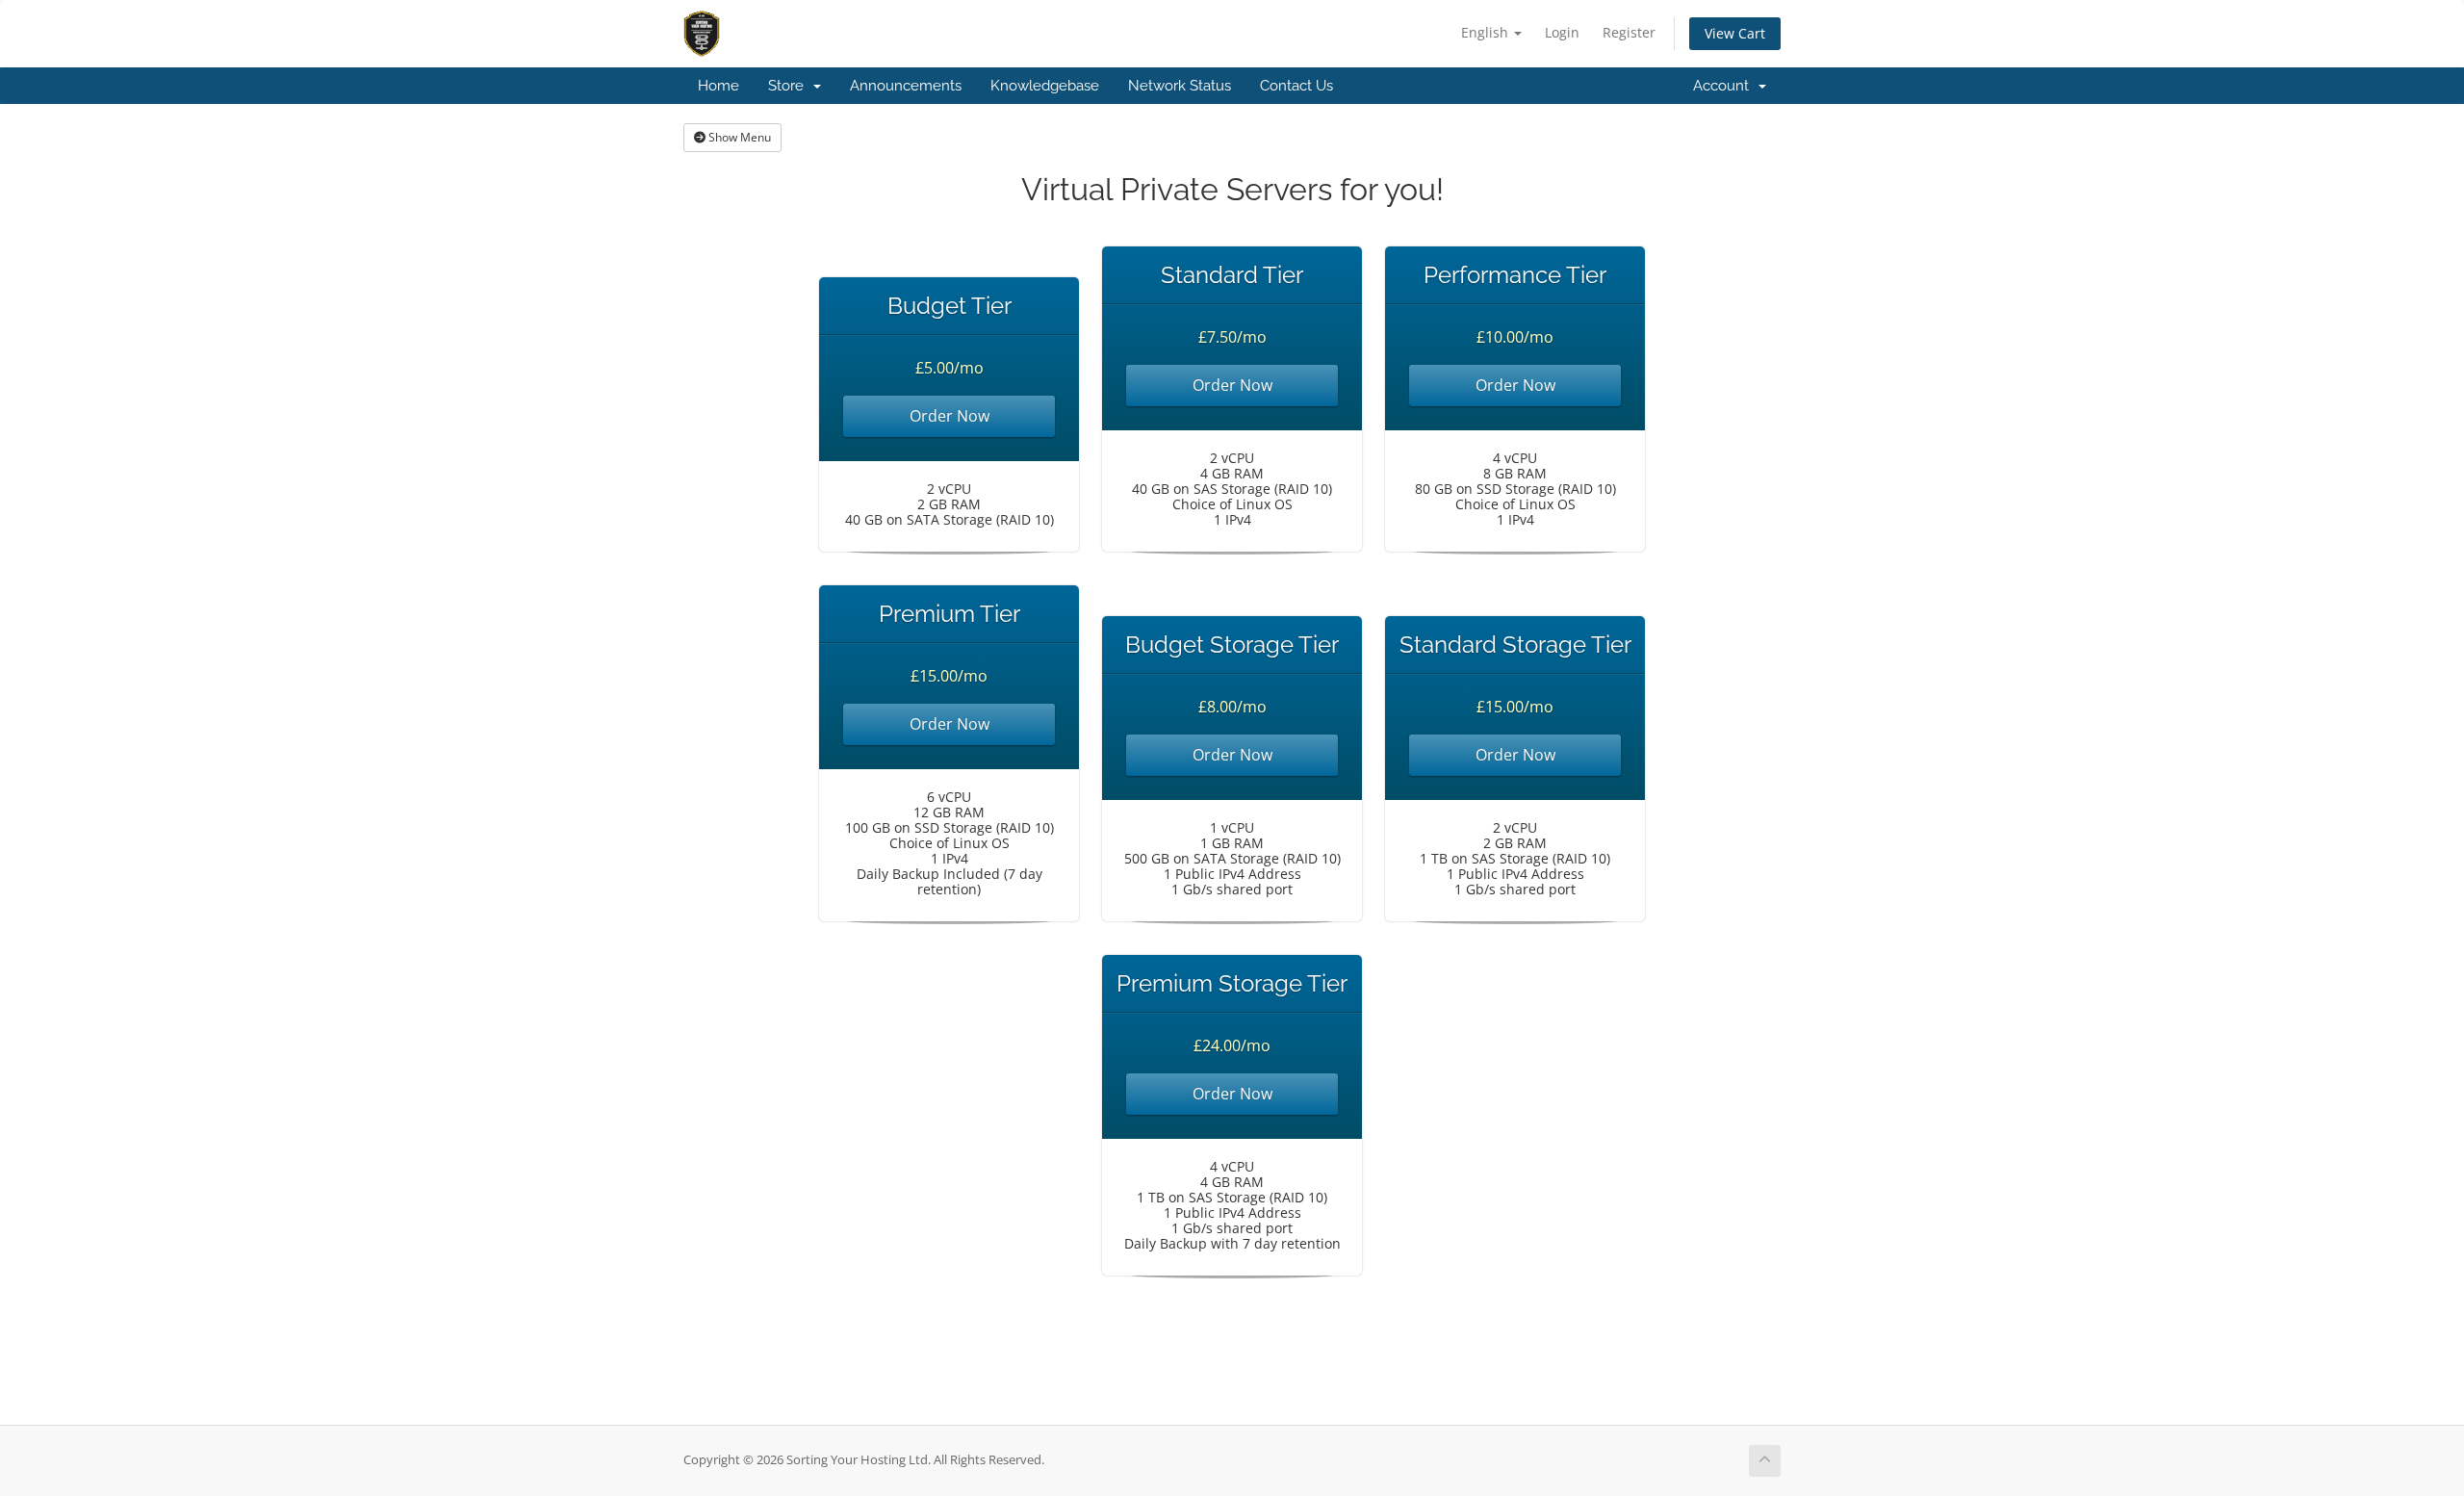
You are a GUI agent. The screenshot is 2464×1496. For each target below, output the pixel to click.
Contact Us (1296, 86)
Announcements (906, 86)
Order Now (950, 416)
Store (790, 86)
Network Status (1180, 86)
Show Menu (738, 137)
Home (719, 86)
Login (1562, 32)
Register (1629, 32)
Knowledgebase (1045, 86)
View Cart (1735, 33)
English (1487, 32)
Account (1725, 86)
